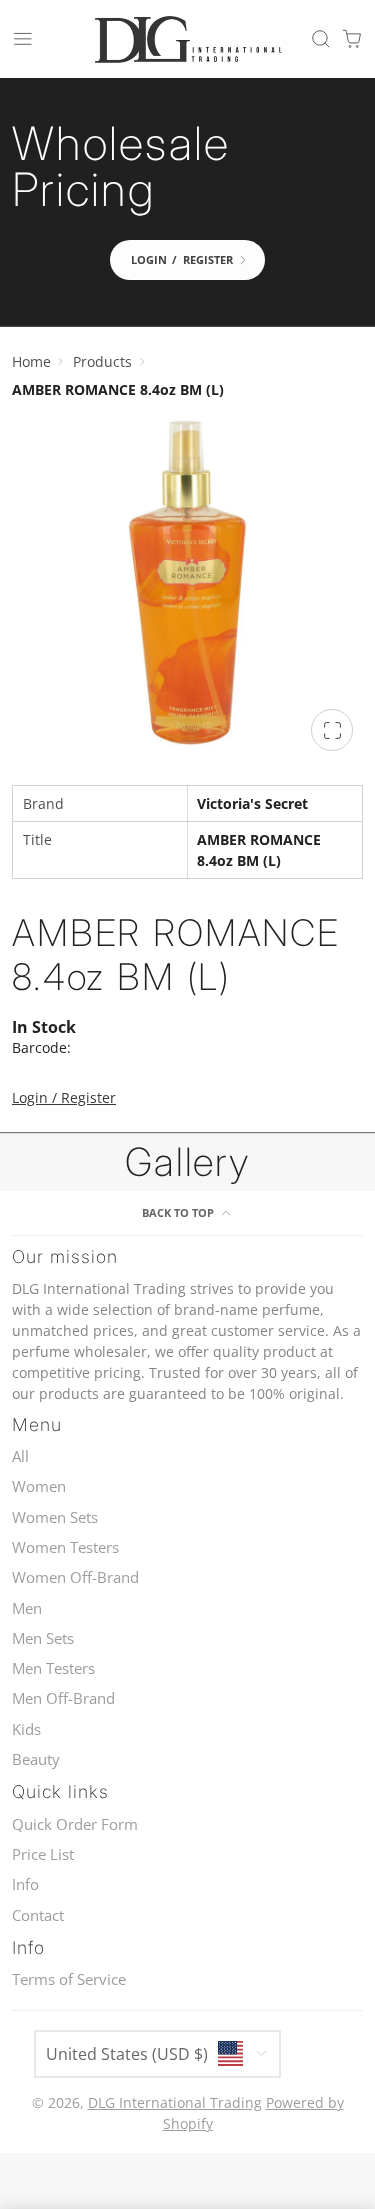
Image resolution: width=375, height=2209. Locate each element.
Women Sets (55, 1517)
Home (31, 361)
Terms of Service (69, 1979)
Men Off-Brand (63, 1698)
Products (102, 361)
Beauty (36, 1759)
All (20, 1456)
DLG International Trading (175, 2102)
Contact (38, 1915)
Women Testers (65, 1547)
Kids (26, 1729)
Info (25, 1884)
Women (39, 1486)
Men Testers (53, 1668)
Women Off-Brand (75, 1577)
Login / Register (64, 1097)
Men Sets (43, 1638)
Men (27, 1608)
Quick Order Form (75, 1824)
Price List (43, 1854)
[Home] (188, 39)
